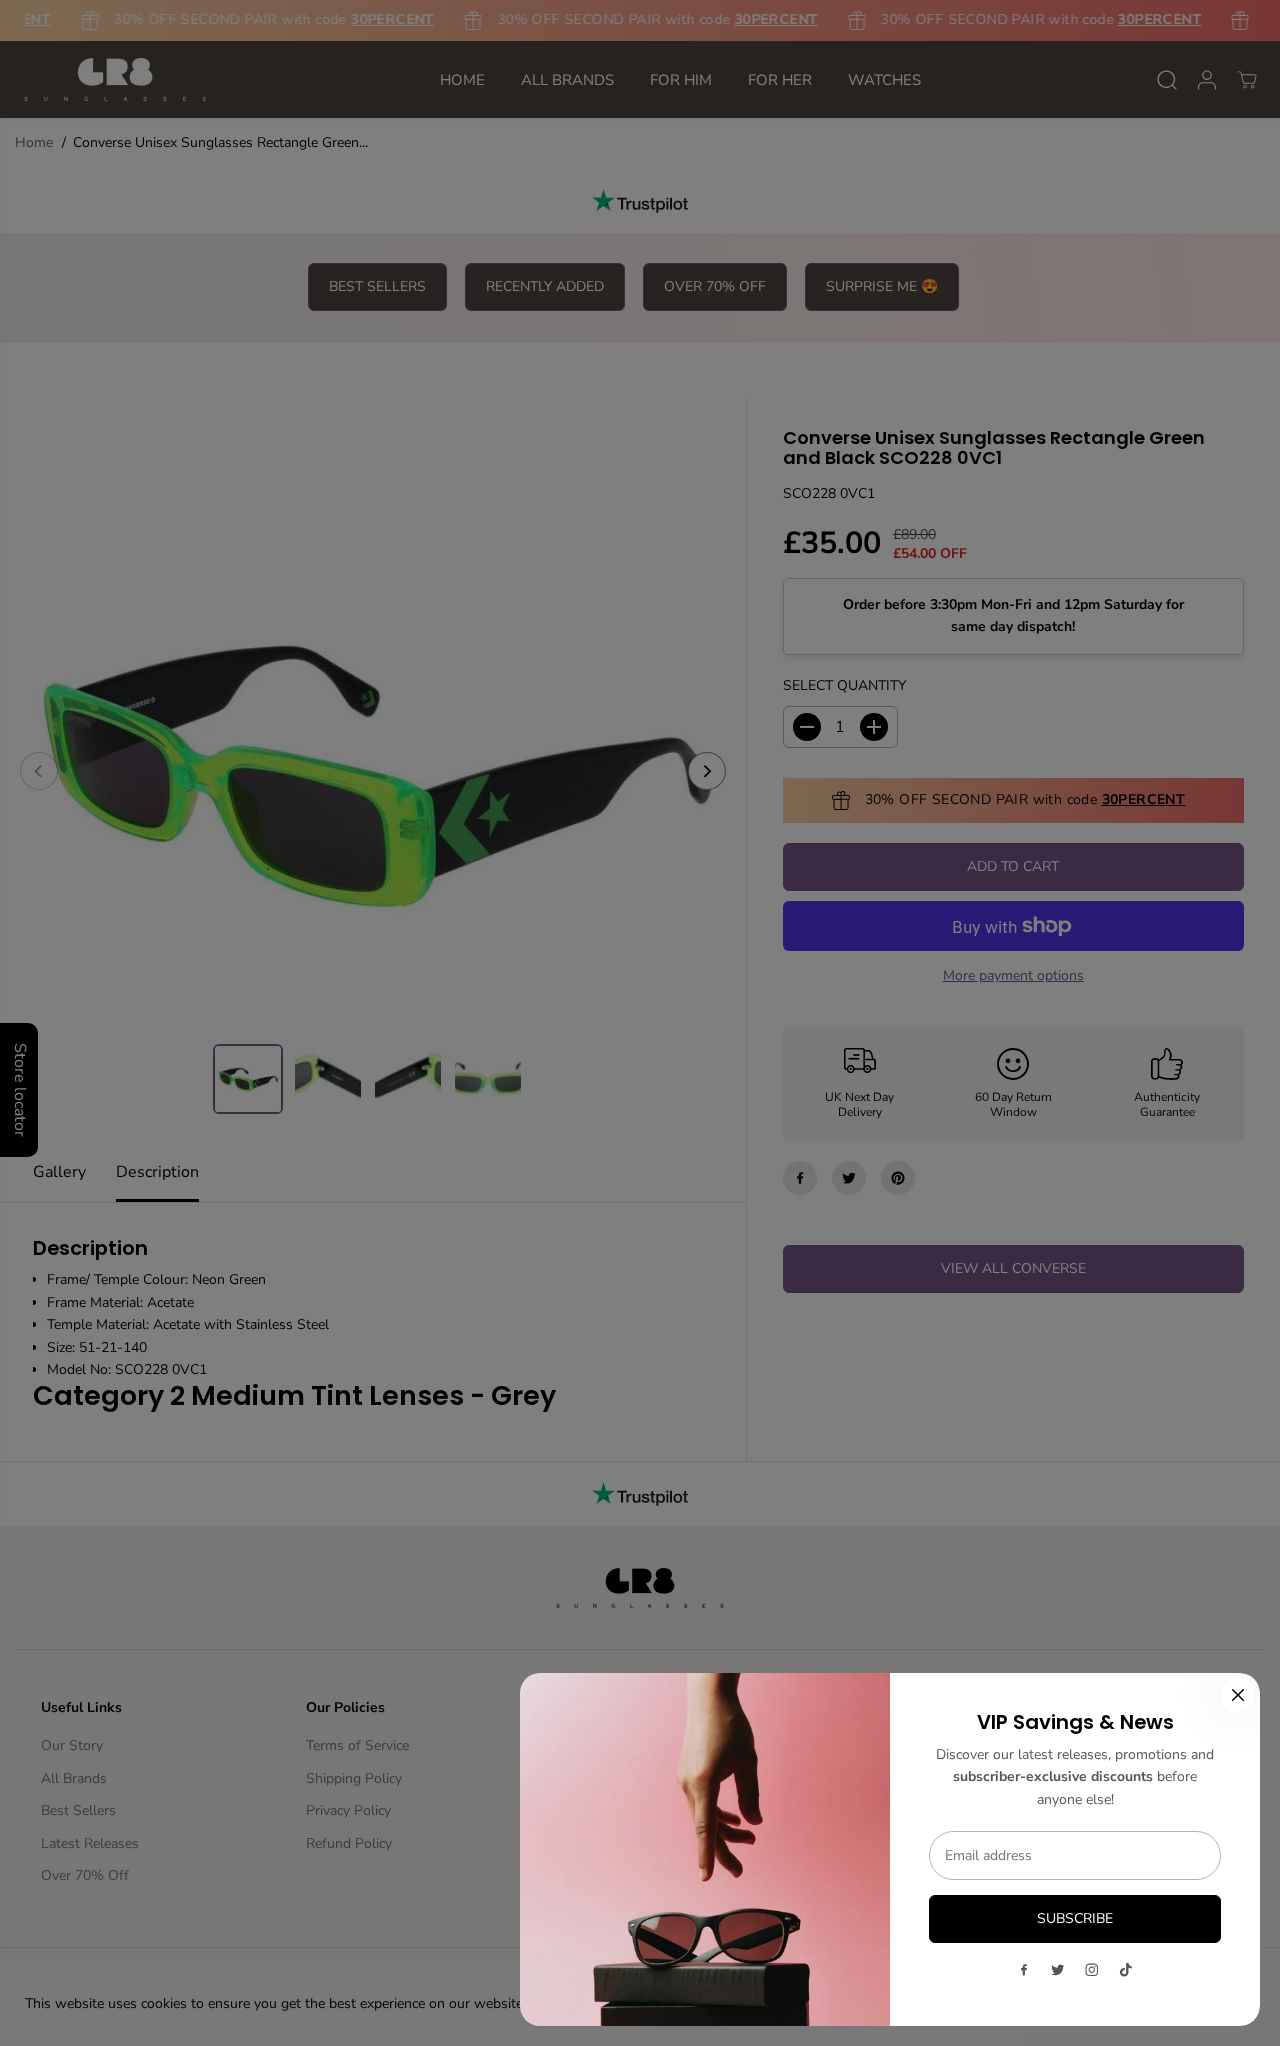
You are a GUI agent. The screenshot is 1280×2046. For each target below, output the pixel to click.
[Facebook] (1024, 1970)
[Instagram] (1092, 1970)
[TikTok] (1126, 1970)
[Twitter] (1058, 1970)
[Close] (1238, 1695)
